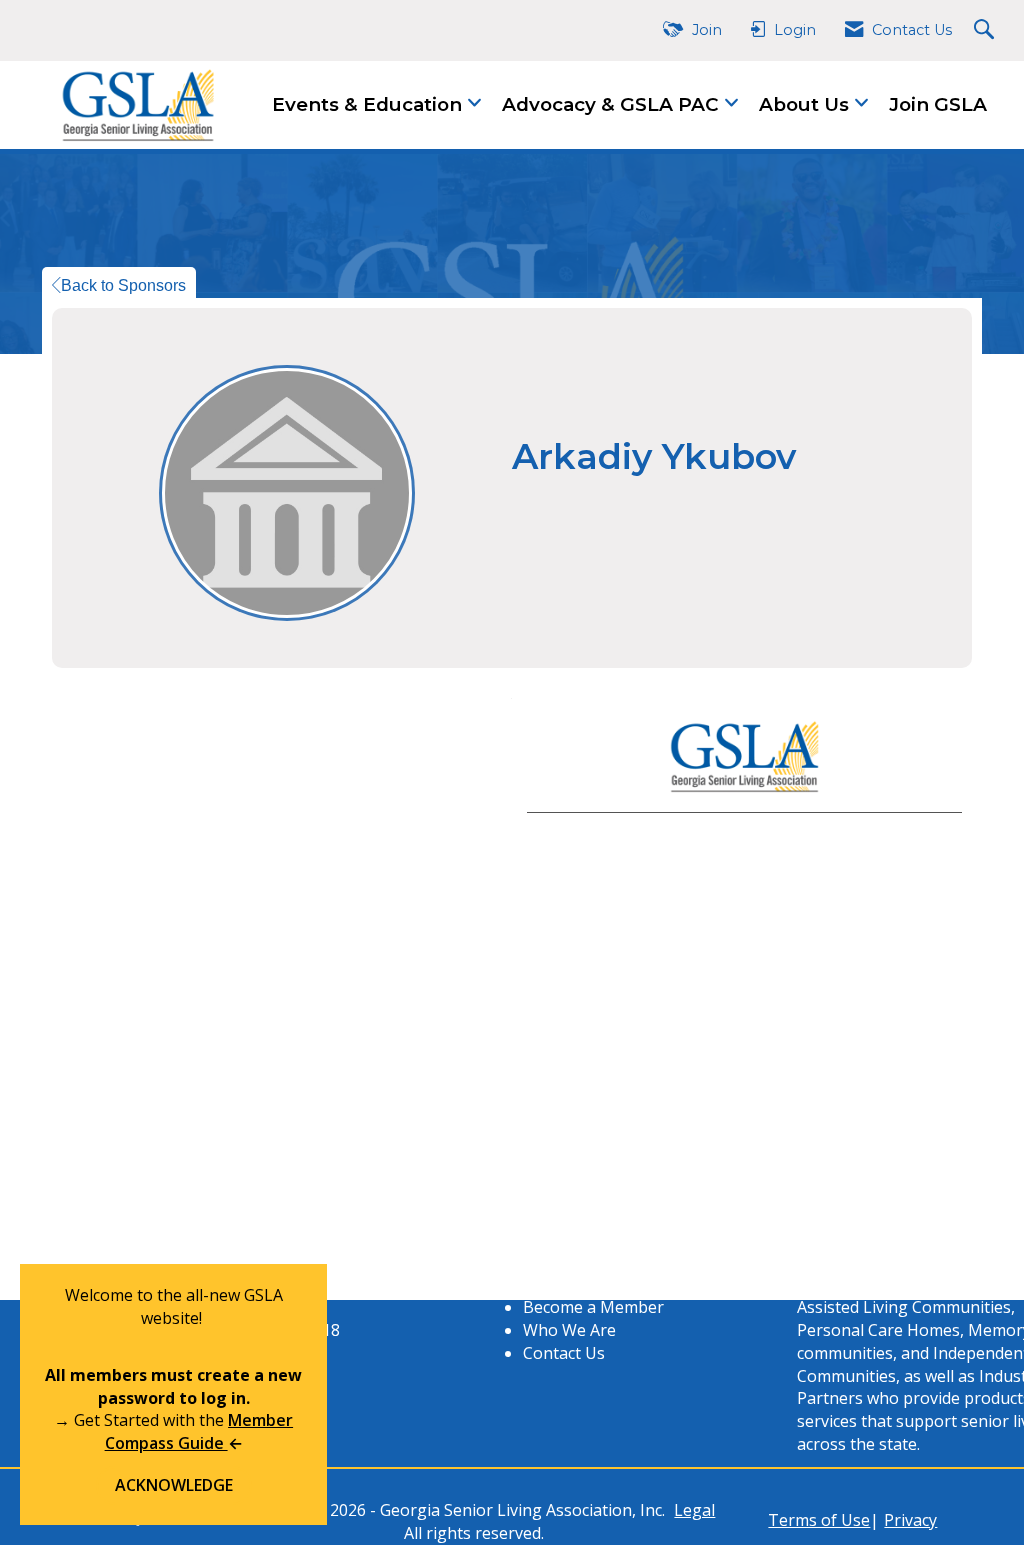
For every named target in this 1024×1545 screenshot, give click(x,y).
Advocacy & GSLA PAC (613, 104)
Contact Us (564, 1353)
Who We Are (569, 1330)
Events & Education (369, 104)
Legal (694, 1510)
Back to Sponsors (123, 285)
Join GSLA (938, 104)
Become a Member (593, 1307)
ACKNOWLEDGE (174, 1485)
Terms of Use (819, 1520)
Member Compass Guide (199, 1431)
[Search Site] (986, 30)
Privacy (910, 1520)
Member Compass (591, 1284)
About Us (806, 104)
